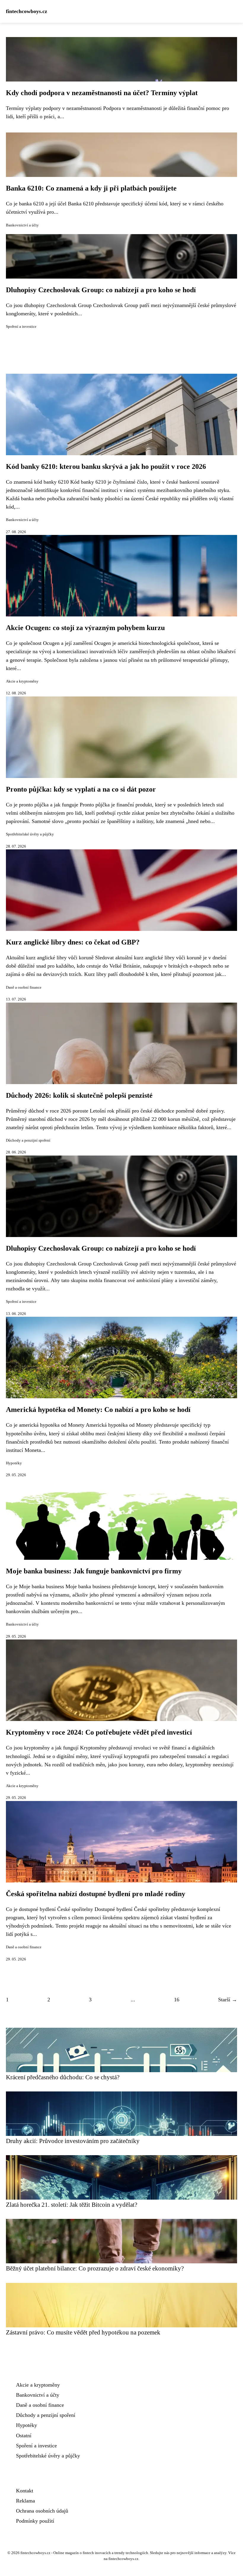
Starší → (228, 2000)
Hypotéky (14, 1463)
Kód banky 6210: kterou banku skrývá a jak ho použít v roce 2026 (106, 466)
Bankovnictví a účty (22, 225)
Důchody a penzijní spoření (28, 1140)
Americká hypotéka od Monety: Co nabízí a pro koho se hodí (98, 1410)
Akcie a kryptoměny (22, 681)
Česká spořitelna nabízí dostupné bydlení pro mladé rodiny (96, 1894)
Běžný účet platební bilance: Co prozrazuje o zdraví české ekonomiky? (95, 2268)
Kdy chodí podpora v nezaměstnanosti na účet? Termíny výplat (102, 93)
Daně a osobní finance (24, 987)
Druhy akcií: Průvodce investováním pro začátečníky (73, 2141)
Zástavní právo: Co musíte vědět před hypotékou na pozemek (83, 2332)
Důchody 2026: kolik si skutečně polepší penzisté (79, 1095)
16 (177, 2000)
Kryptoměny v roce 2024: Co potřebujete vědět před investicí (99, 1732)
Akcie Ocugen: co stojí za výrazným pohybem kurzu (85, 628)
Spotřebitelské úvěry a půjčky (30, 834)
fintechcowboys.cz (27, 11)
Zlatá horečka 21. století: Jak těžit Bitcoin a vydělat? (72, 2205)
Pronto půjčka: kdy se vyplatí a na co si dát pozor (81, 789)
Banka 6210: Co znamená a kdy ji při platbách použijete (91, 188)
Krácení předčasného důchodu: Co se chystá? (63, 2077)
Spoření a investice (21, 327)
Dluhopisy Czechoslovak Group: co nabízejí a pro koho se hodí (101, 290)
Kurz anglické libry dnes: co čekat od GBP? (73, 942)
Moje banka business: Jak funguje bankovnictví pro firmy (94, 1571)
